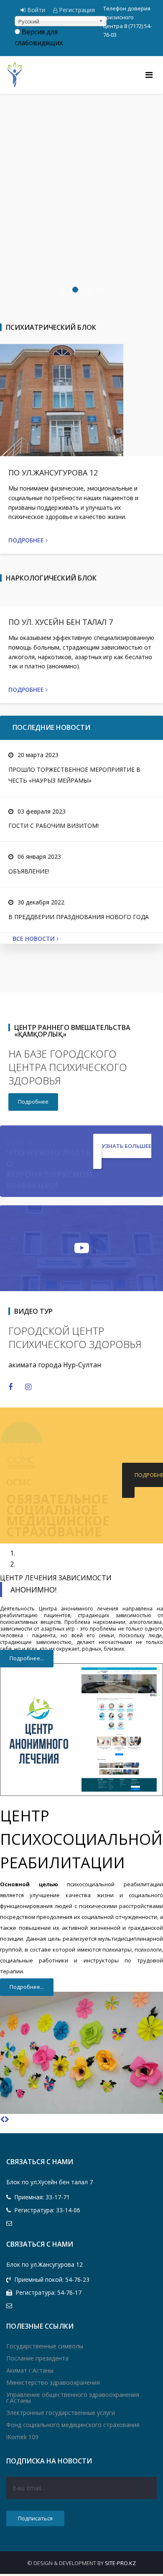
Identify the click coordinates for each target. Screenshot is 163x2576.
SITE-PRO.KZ (120, 2563)
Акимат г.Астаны (30, 2370)
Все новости (34, 939)
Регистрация (76, 10)
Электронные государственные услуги (61, 2413)
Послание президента (37, 2358)
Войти (36, 10)
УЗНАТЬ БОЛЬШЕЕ (126, 1146)
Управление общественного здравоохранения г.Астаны (73, 2398)
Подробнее (27, 540)
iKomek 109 (22, 2437)
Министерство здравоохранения (53, 2382)
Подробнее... (27, 1658)
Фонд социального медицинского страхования (73, 2425)
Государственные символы (45, 2346)
